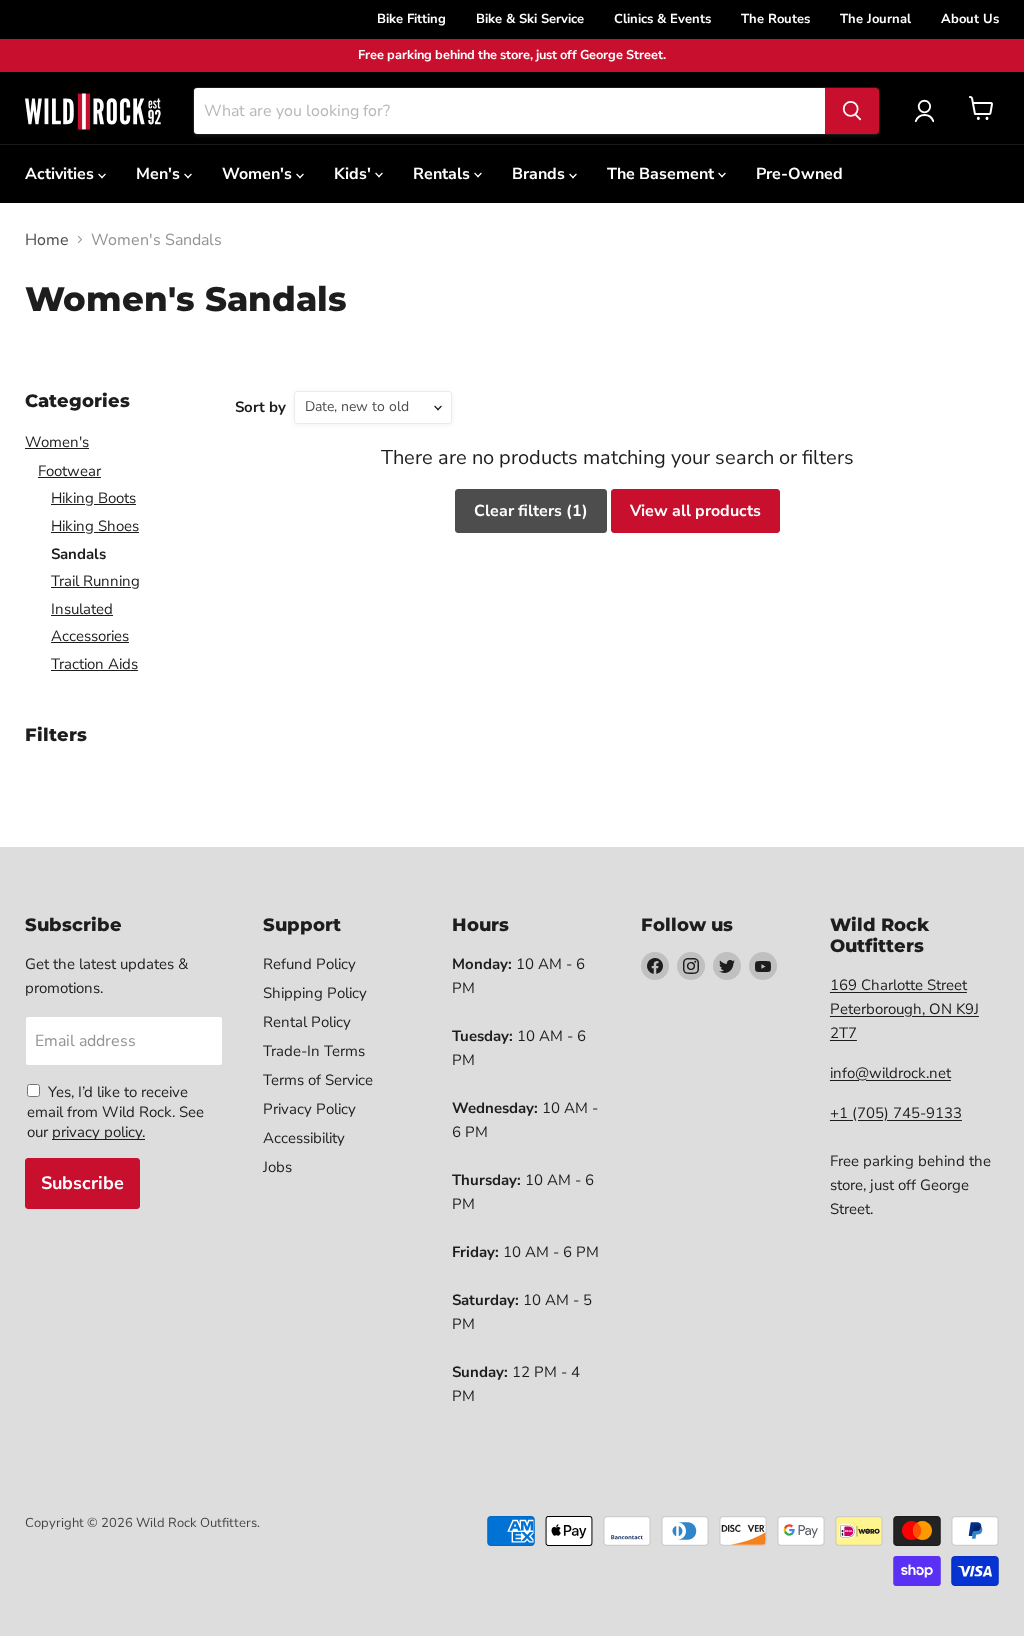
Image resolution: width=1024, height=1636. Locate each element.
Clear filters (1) (531, 511)
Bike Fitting (411, 19)
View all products (695, 511)
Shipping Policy (315, 993)
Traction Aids (94, 664)
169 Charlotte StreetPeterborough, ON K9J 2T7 (904, 1009)
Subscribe (82, 1183)
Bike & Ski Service (530, 19)
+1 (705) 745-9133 (896, 1113)
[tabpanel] (93, 111)
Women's (259, 174)
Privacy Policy (309, 1109)
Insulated (82, 609)
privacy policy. (98, 1132)
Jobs (277, 1167)
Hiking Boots (93, 498)
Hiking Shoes (95, 526)
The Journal (875, 19)
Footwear (69, 471)
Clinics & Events (662, 19)
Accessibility (304, 1138)
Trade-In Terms (314, 1051)
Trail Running (95, 581)
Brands (540, 174)
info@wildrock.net (890, 1073)
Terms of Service (318, 1080)
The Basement (662, 174)
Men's (160, 174)
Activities (61, 174)
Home (47, 240)
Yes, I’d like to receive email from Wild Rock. (107, 1102)
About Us (970, 19)
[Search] (852, 111)
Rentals (443, 174)
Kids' (354, 174)
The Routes (775, 19)
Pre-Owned (799, 174)
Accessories (90, 636)
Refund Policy (309, 964)
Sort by (260, 407)
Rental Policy (307, 1022)
